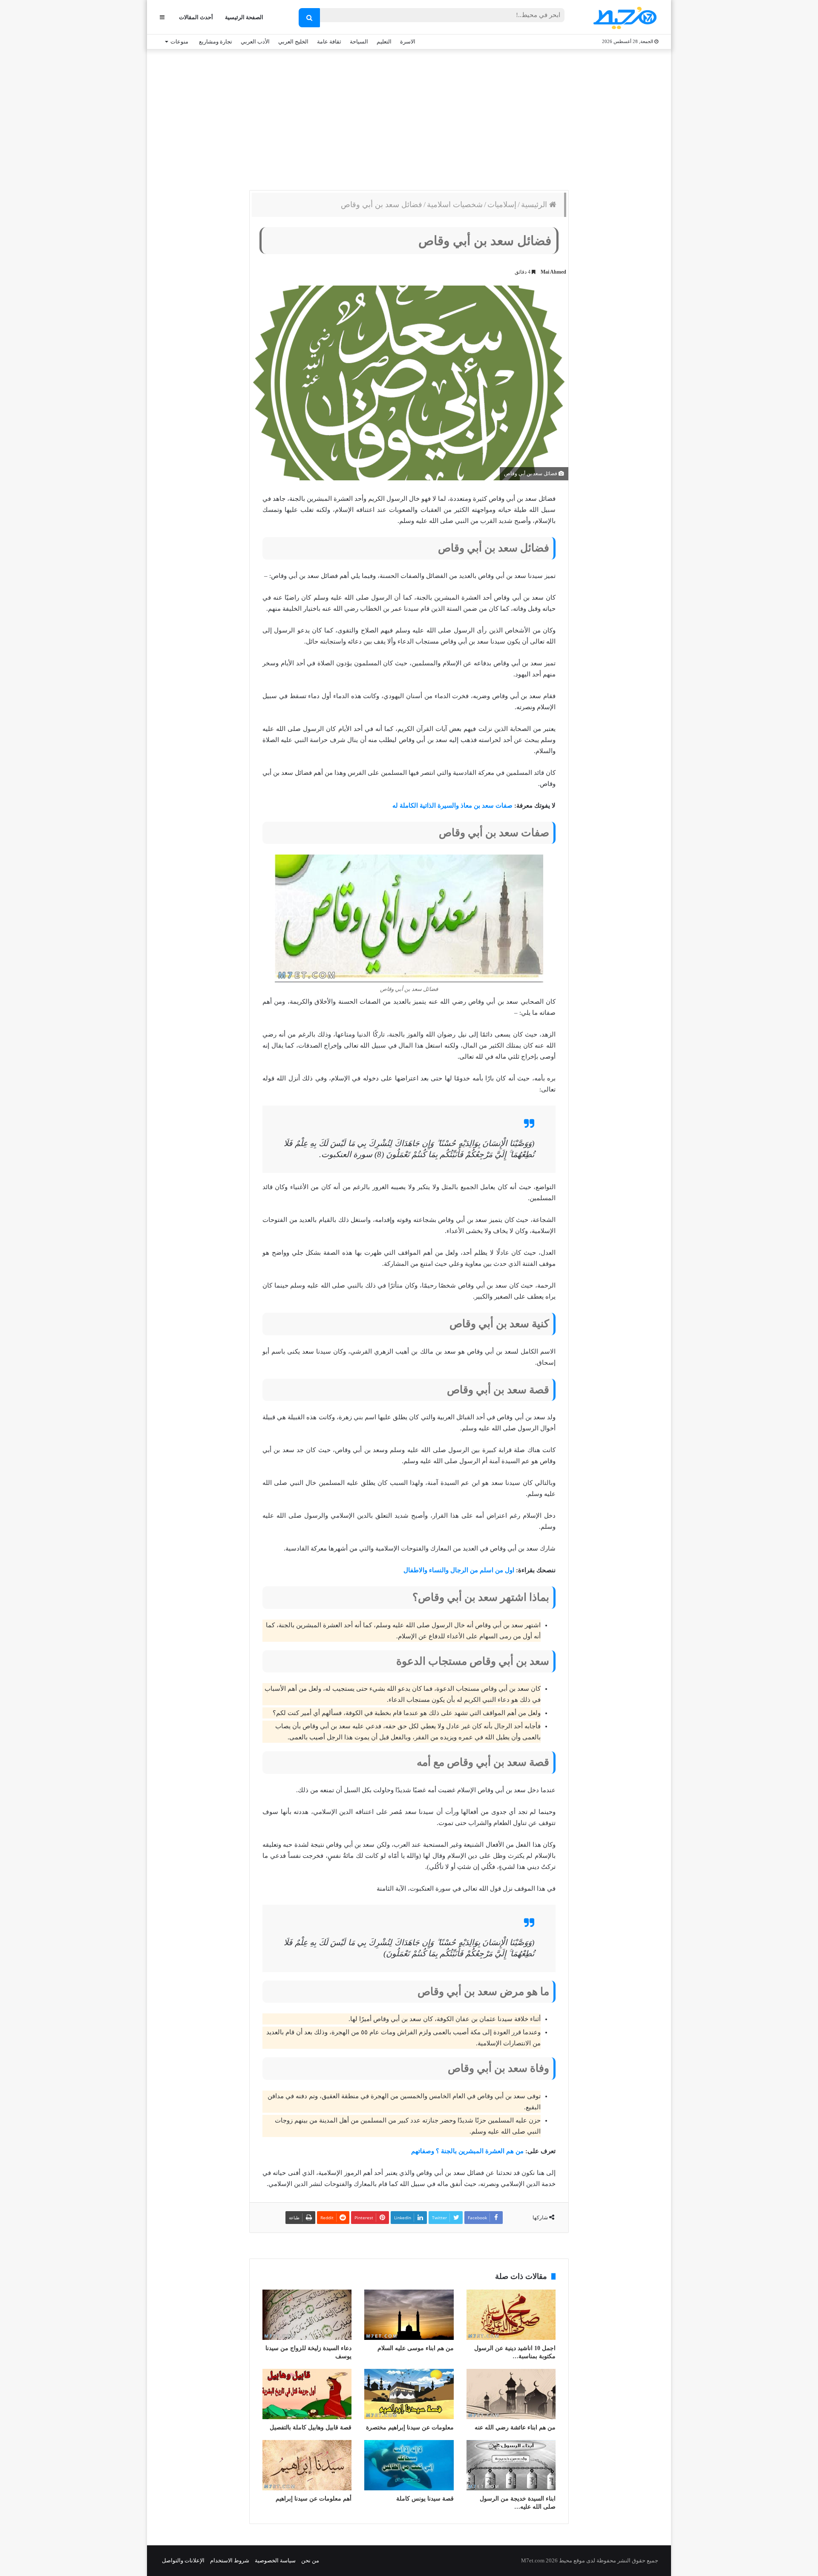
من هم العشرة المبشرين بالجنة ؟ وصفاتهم (467, 2151)
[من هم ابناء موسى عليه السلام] (409, 2315)
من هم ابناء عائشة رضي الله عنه (515, 2427)
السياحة (359, 42)
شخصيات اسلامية (455, 205)
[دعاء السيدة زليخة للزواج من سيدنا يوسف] (307, 2315)
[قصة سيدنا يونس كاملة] (409, 2465)
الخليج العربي (293, 42)
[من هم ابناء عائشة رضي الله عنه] (511, 2394)
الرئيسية (535, 205)
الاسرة (408, 42)
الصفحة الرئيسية (244, 17)
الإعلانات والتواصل (183, 2560)
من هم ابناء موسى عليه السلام (416, 2348)
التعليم (384, 42)
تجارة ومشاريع (216, 42)
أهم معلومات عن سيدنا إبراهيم (314, 2499)
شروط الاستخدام (230, 2560)
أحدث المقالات (196, 17)
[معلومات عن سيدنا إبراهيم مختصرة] (409, 2394)
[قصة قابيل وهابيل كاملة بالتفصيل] (307, 2394)
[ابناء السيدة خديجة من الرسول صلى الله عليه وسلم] (511, 2465)
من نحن (310, 2560)
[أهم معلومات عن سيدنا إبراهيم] (307, 2465)
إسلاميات (502, 205)
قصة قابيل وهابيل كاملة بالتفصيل (311, 2427)
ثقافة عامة (329, 42)
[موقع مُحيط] (624, 18)
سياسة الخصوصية (275, 2560)
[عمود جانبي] (162, 17)
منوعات (179, 42)
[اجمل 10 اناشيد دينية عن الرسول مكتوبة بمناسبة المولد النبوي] (511, 2315)
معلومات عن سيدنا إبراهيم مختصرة (410, 2427)
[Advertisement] (409, 118)
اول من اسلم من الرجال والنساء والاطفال (459, 1570)
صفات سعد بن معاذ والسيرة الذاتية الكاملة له (452, 806)
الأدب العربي (255, 42)
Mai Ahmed (553, 272)
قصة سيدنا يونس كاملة (425, 2499)
